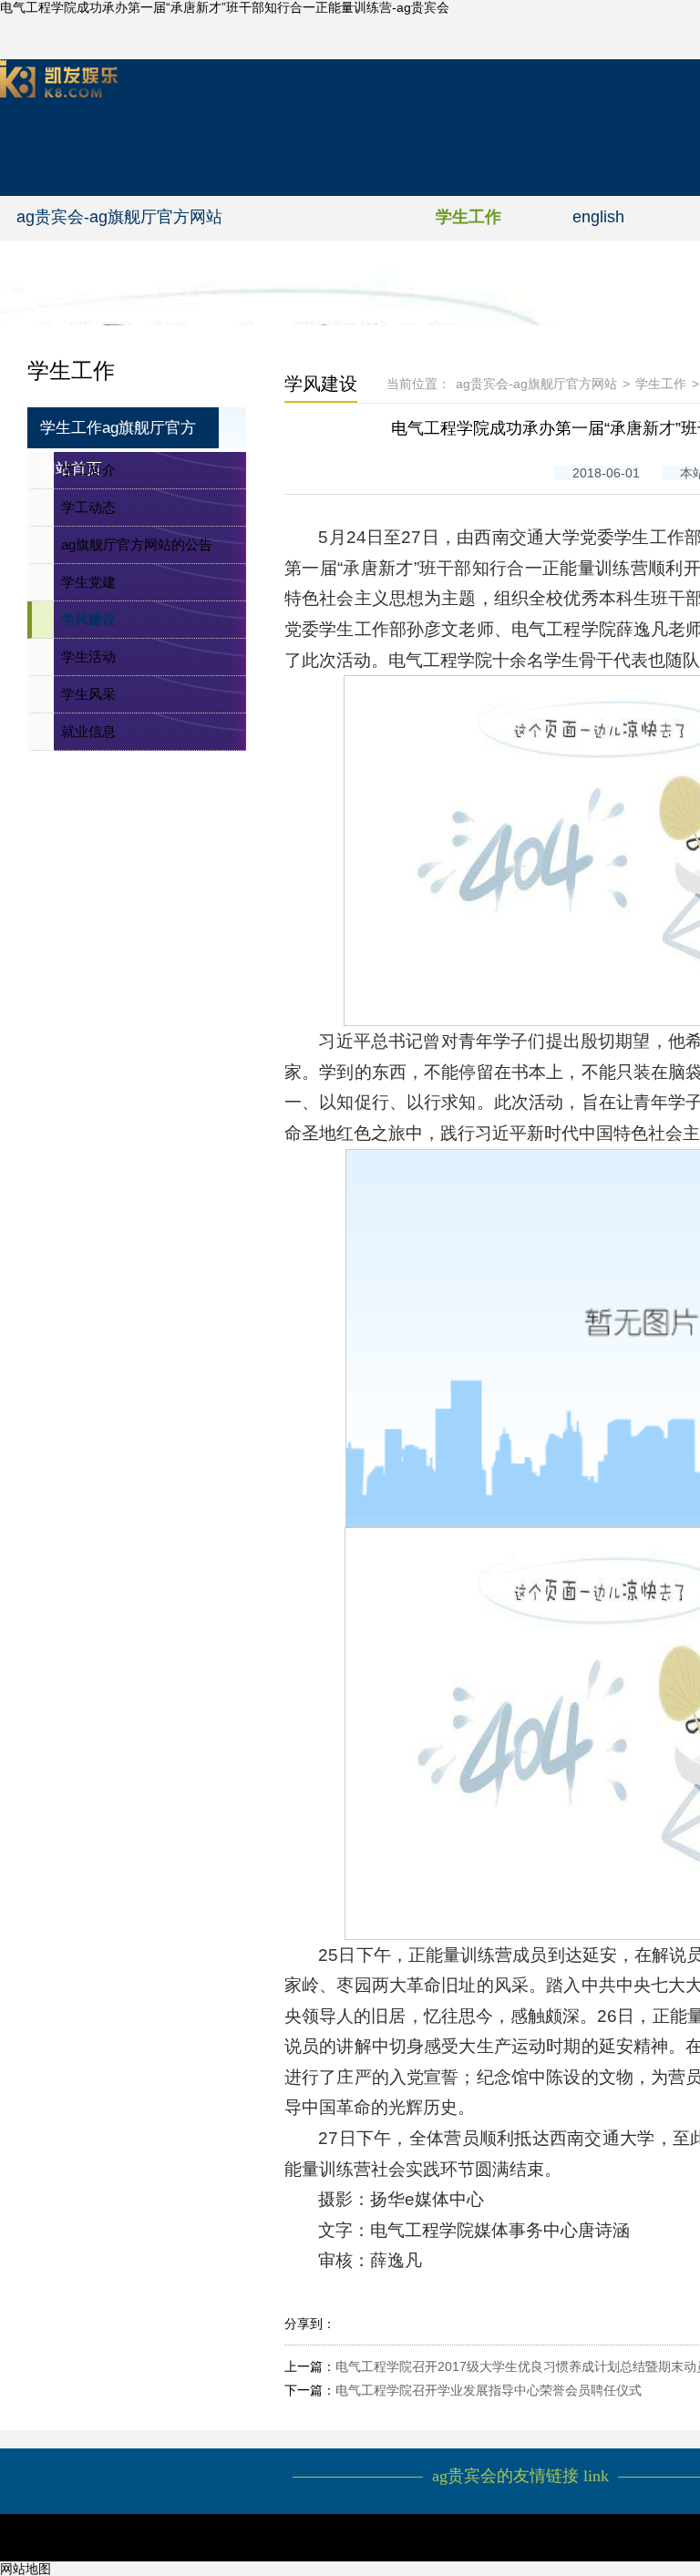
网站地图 (26, 2569)
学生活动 (88, 657)
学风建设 (88, 619)
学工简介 (88, 470)
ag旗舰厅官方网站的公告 (137, 544)
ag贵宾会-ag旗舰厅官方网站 (119, 217)
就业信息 (88, 731)
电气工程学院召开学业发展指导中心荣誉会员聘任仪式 (489, 2390)
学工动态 (88, 507)
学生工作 (468, 217)
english (598, 217)
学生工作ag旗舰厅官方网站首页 (118, 434)
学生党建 (88, 582)
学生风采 (88, 694)
